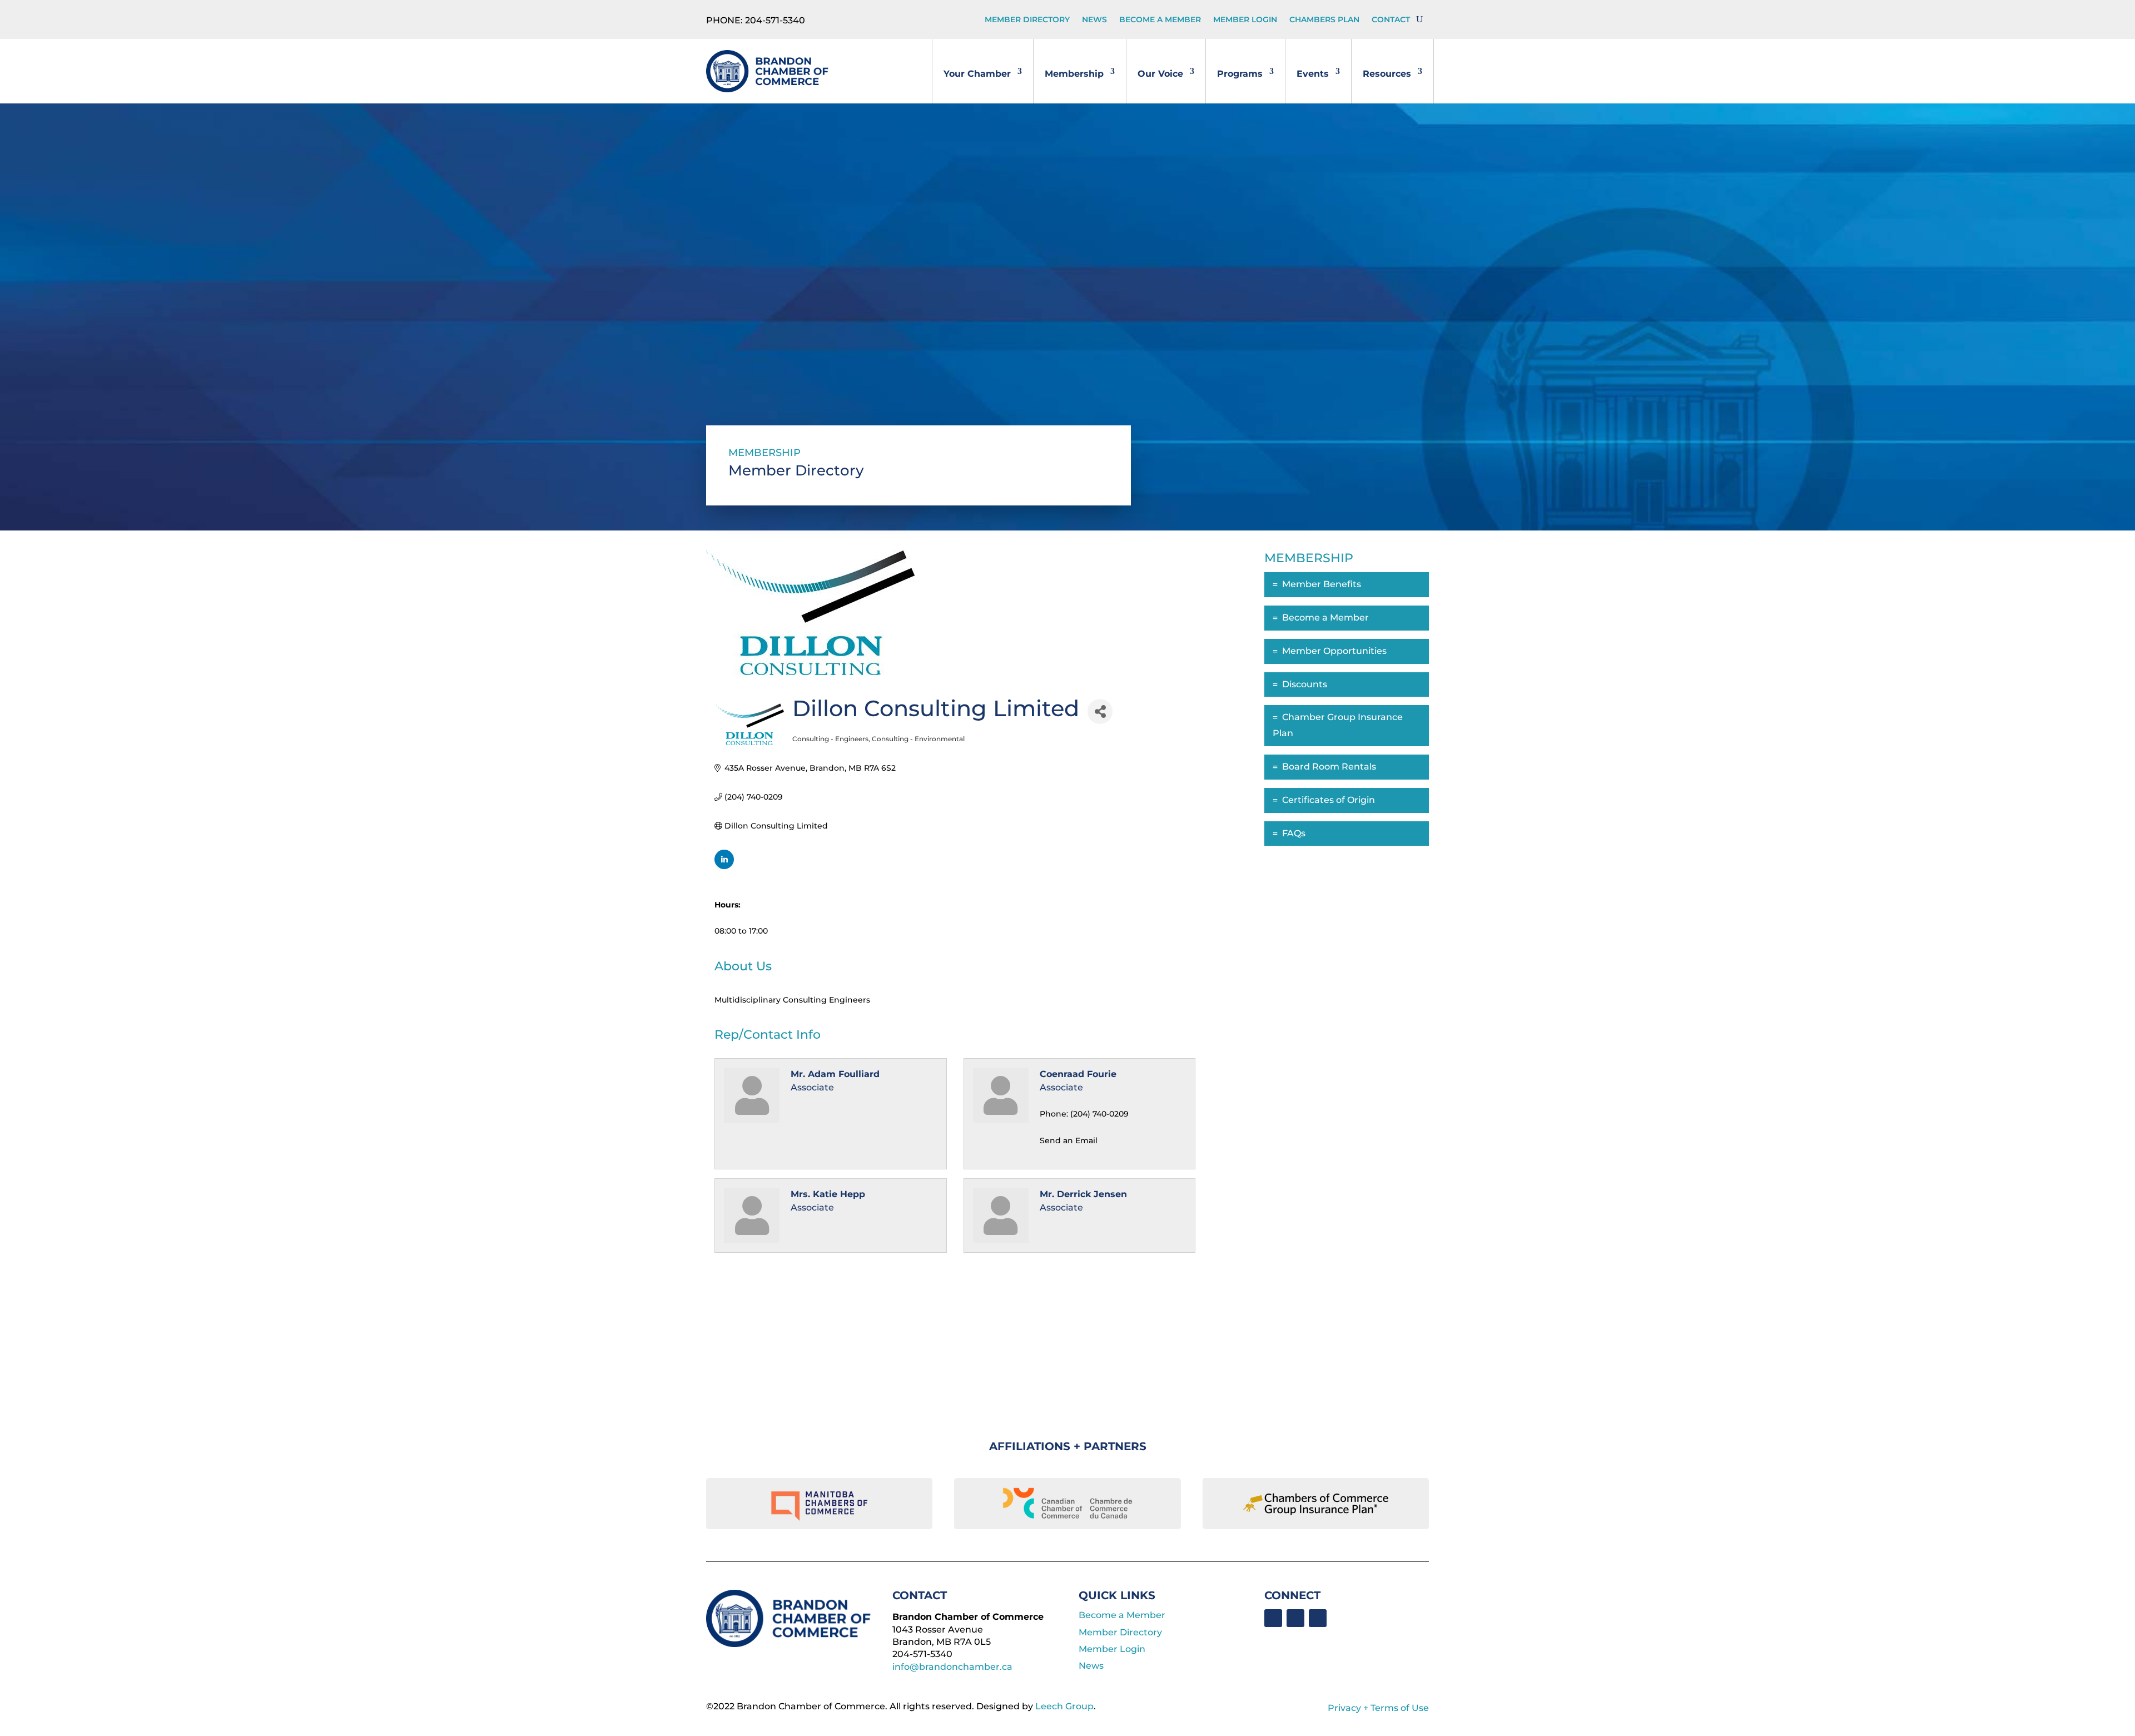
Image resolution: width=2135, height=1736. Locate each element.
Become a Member (1160, 20)
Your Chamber (977, 74)
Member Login (1245, 20)
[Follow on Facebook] (1273, 1618)
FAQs (1294, 833)
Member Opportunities (1334, 651)
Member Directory (1027, 20)
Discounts (1305, 684)
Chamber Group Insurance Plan (1338, 725)
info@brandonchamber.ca (952, 1667)
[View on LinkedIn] (724, 866)
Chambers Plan (1324, 20)
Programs (1240, 74)
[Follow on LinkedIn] (1295, 1618)
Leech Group (1064, 1706)
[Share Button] (1100, 711)
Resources (1387, 74)
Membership (1074, 74)
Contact (1391, 20)
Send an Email (1069, 1140)
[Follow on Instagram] (1318, 1618)
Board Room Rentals (1329, 767)
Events (1313, 74)
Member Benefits (1322, 584)
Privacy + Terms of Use (1378, 1708)
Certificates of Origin (1329, 800)
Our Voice (1160, 74)
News (1094, 20)
